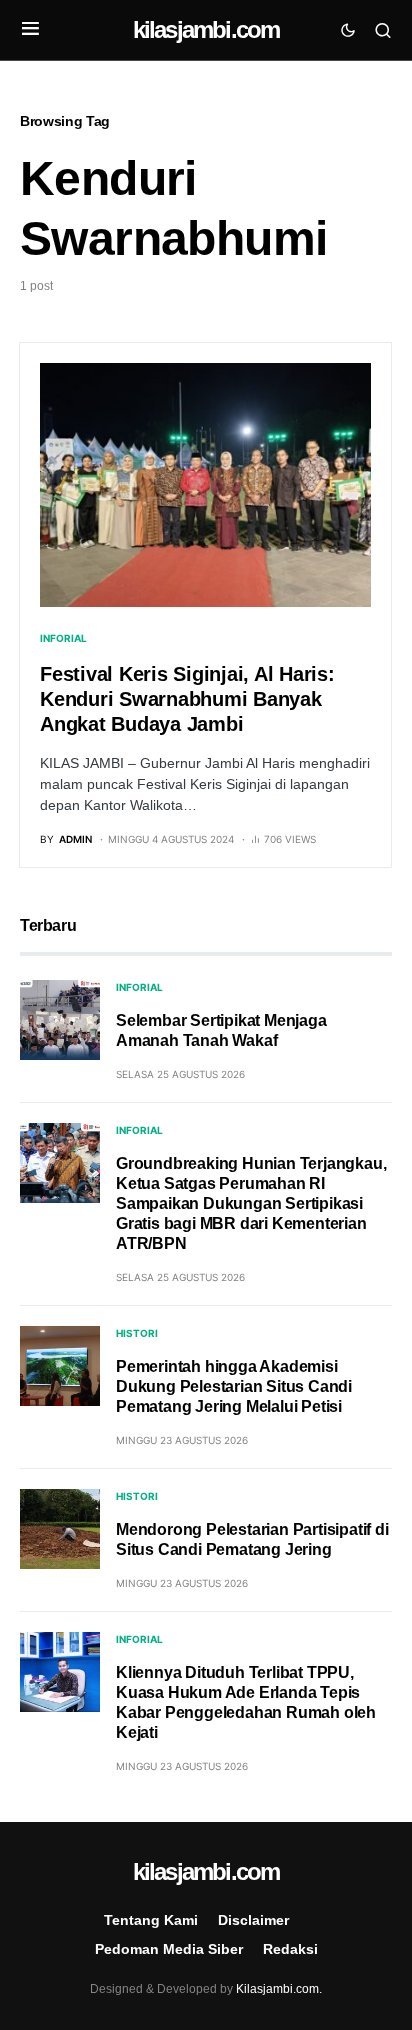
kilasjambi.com (206, 29)
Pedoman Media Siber (169, 1949)
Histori (137, 1333)
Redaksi (290, 1949)
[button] (30, 30)
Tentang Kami (151, 1920)
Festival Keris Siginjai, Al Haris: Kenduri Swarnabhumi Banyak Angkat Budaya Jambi (187, 699)
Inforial (63, 638)
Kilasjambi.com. (279, 1989)
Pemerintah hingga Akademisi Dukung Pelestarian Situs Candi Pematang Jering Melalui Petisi (234, 1386)
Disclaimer (253, 1920)
